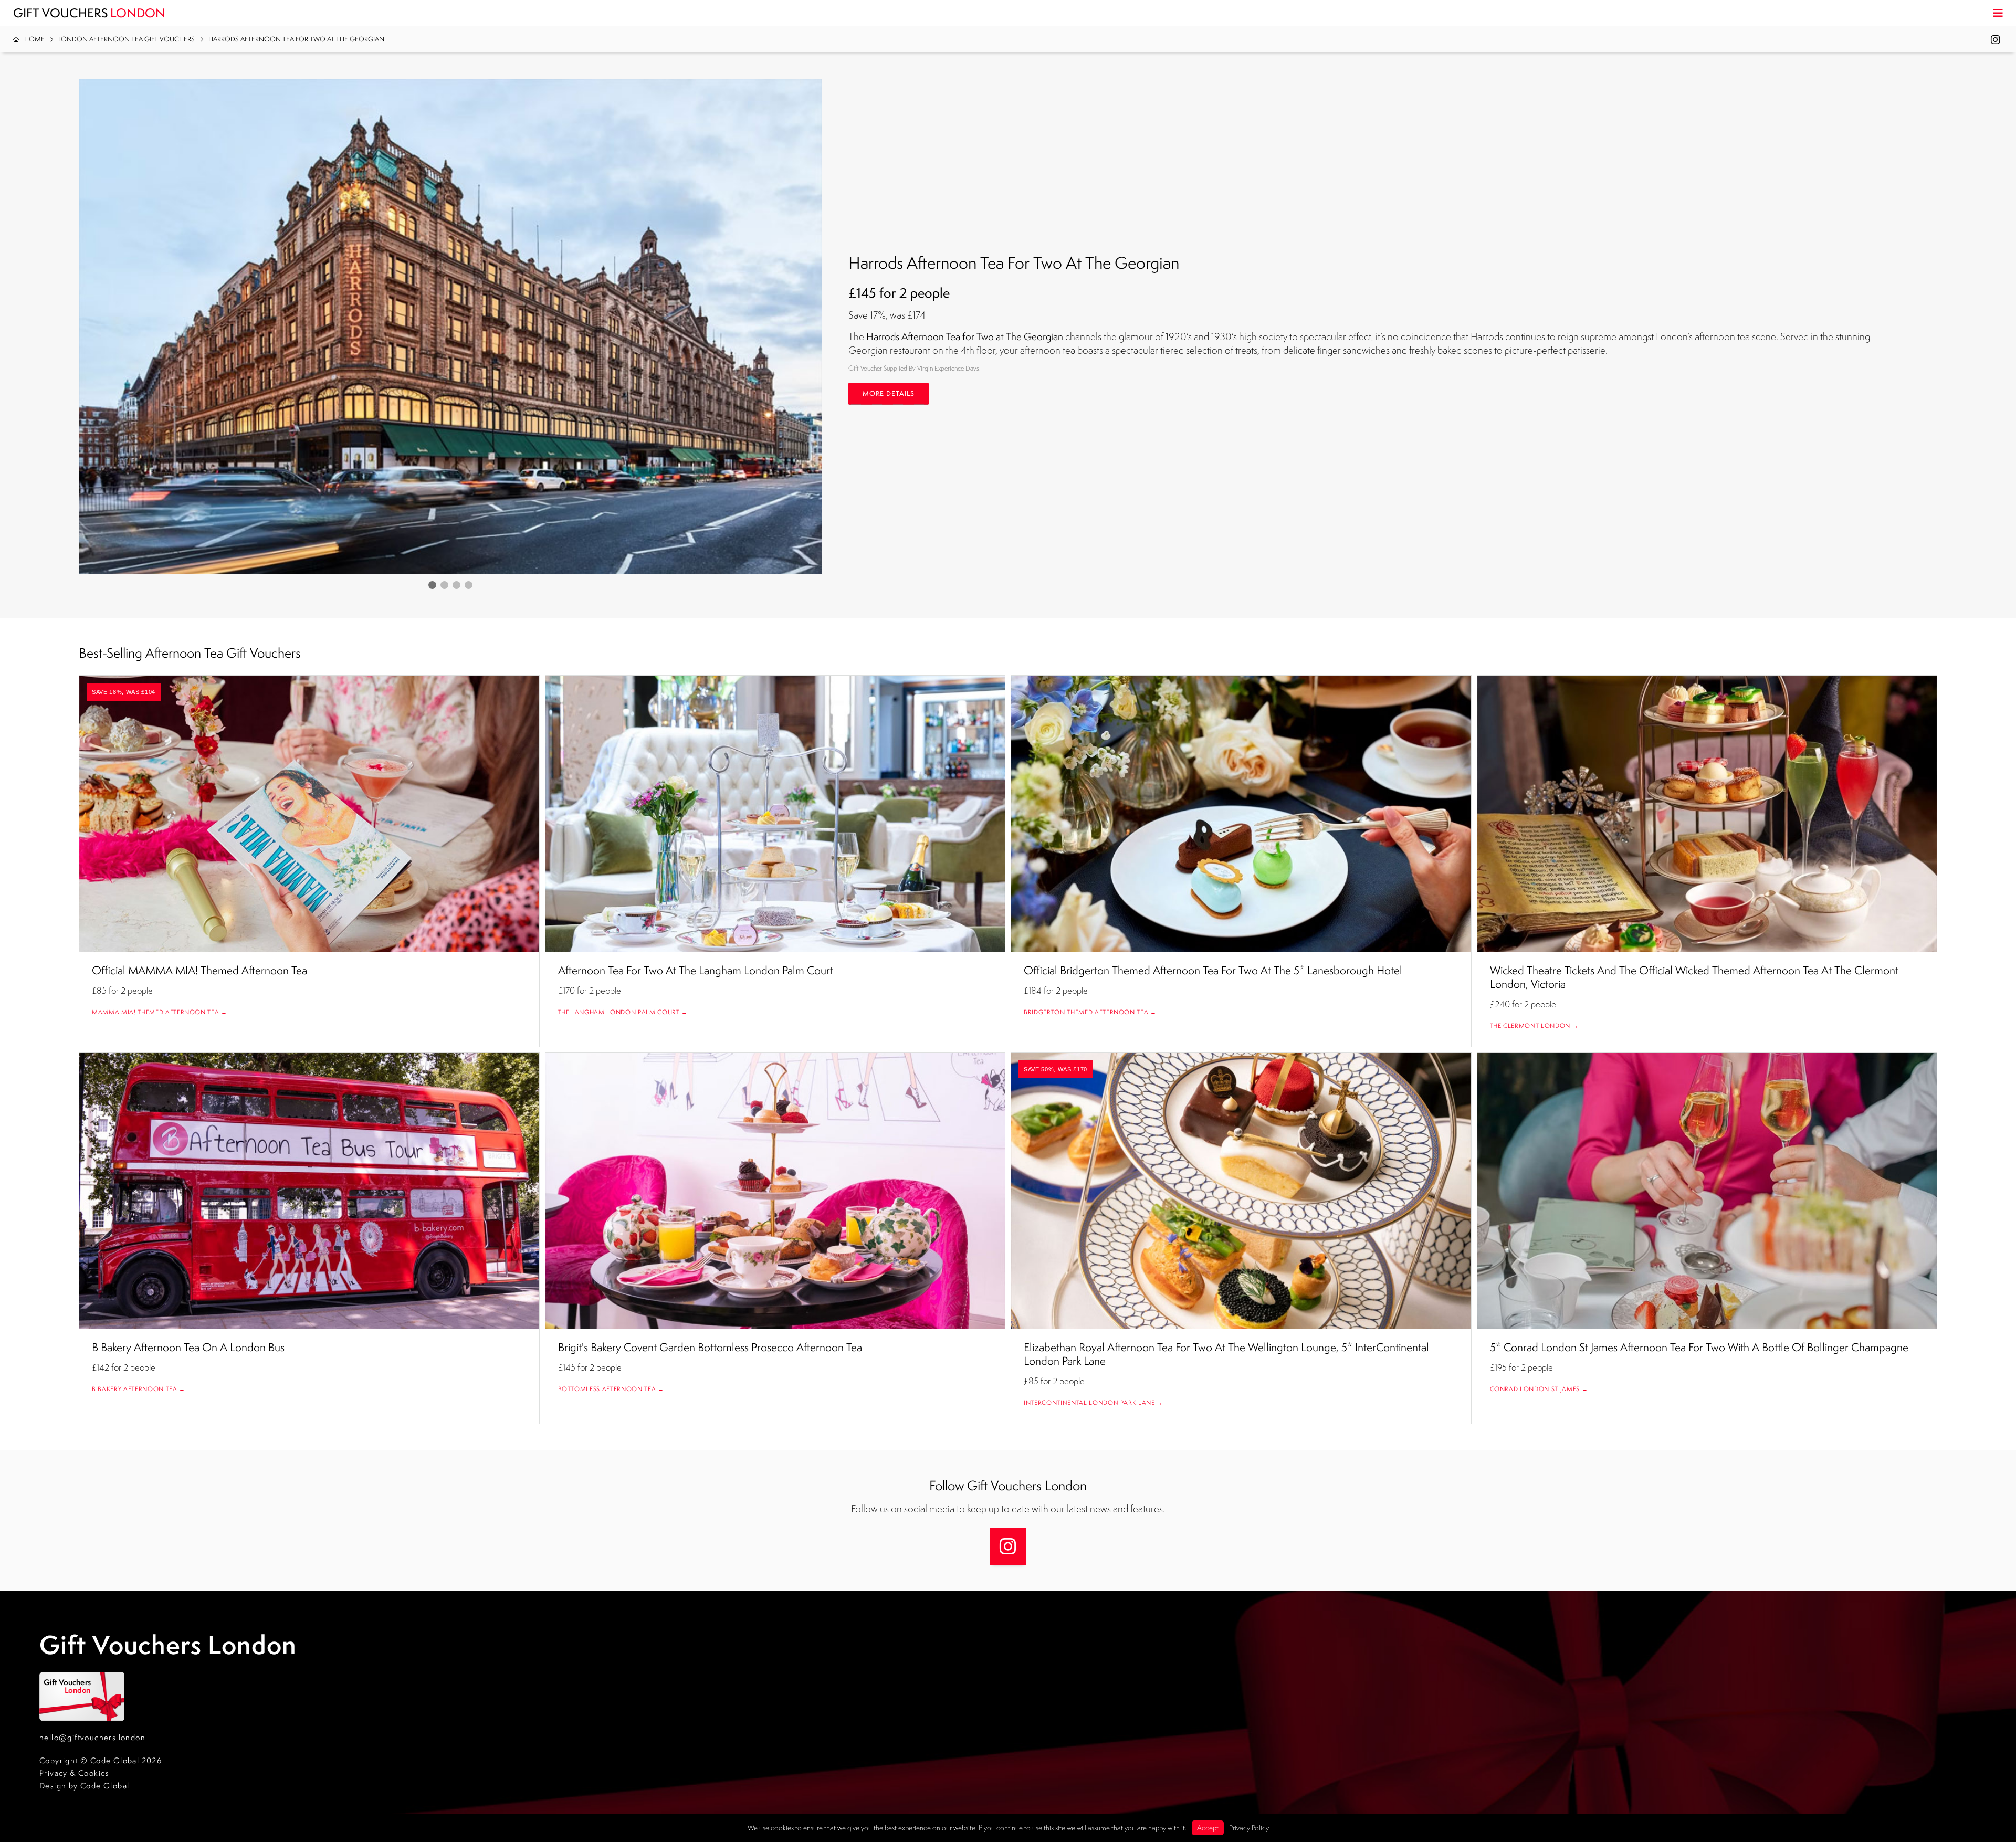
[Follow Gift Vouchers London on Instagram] (1008, 1546)
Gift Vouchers (89, 13)
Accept (1208, 1828)
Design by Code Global (84, 1786)
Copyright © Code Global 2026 (101, 1760)
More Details (889, 393)
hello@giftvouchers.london (92, 1737)
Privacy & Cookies (75, 1773)
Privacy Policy (1249, 1828)
